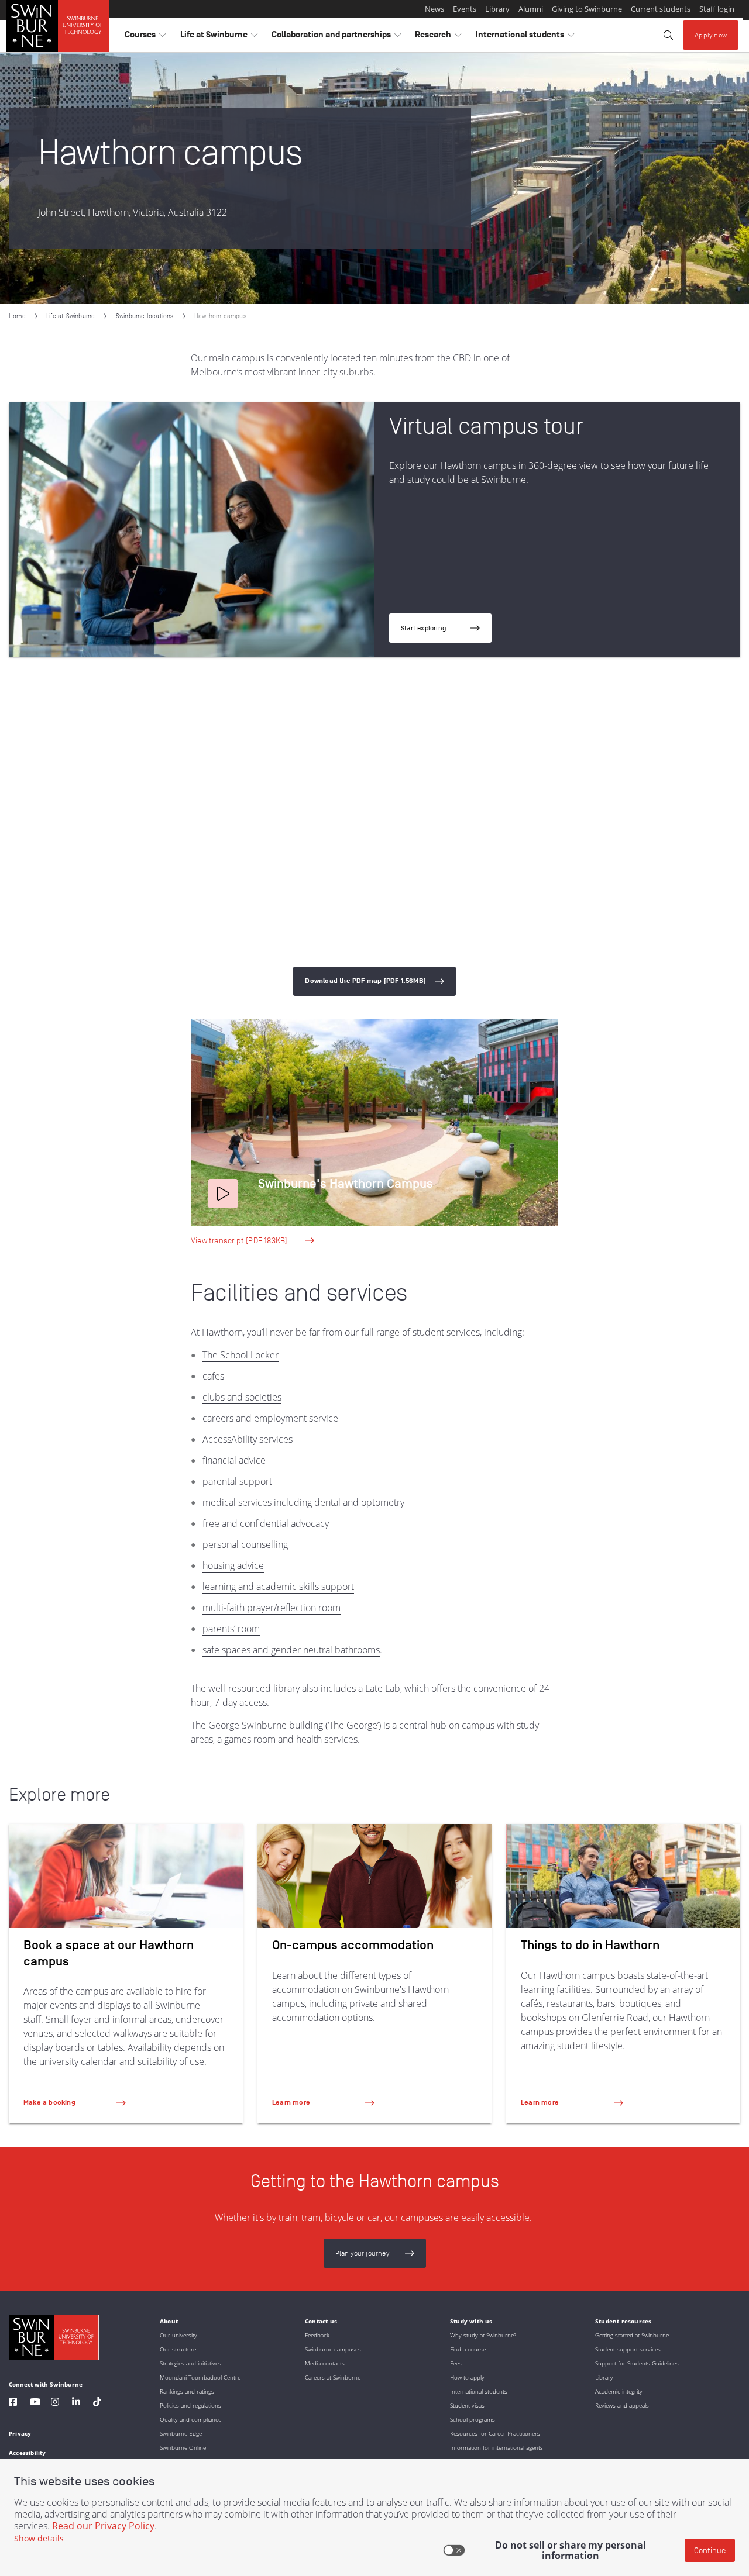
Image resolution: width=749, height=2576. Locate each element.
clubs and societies (242, 1397)
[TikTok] (97, 2403)
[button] (223, 1194)
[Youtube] (35, 2403)
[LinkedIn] (76, 2403)
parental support (237, 1481)
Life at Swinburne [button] (219, 37)
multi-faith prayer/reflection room (272, 1608)
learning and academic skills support (278, 1587)
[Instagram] (55, 2403)
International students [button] (525, 37)
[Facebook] (13, 2403)
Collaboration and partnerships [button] (336, 37)
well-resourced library (254, 1688)
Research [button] (438, 37)
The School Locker (240, 1355)
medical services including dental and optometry (303, 1502)
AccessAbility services (248, 1439)
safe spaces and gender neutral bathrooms (291, 1650)
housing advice (233, 1565)
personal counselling (245, 1544)
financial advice (234, 1460)
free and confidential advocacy (266, 1523)
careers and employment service (270, 1418)
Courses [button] (145, 37)
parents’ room (231, 1629)
